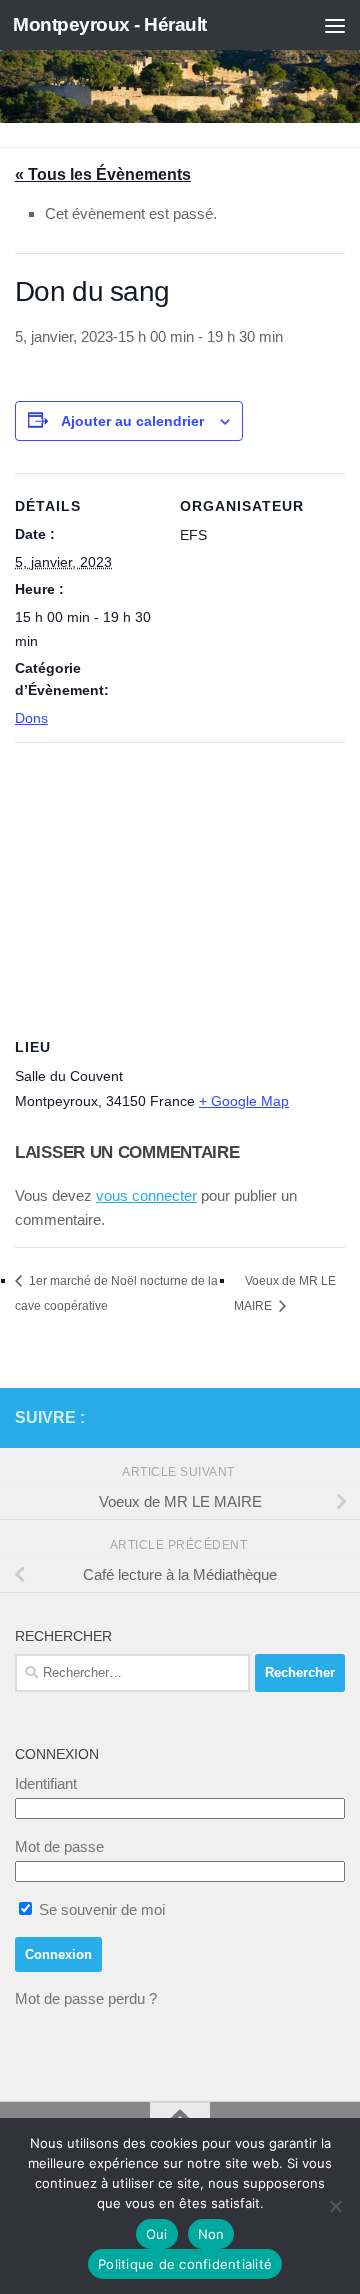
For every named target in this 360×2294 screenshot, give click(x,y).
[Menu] (335, 25)
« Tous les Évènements (103, 174)
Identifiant (46, 1783)
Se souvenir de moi (100, 1909)
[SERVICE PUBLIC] (333, 1417)
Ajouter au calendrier (132, 421)
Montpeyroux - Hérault (110, 24)
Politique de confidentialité (185, 2264)
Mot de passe (59, 1846)
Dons (31, 718)
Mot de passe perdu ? (86, 1998)
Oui (157, 2234)
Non (211, 2234)
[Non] (335, 2206)
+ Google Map (244, 1101)
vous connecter (146, 1195)
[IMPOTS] (301, 1418)
